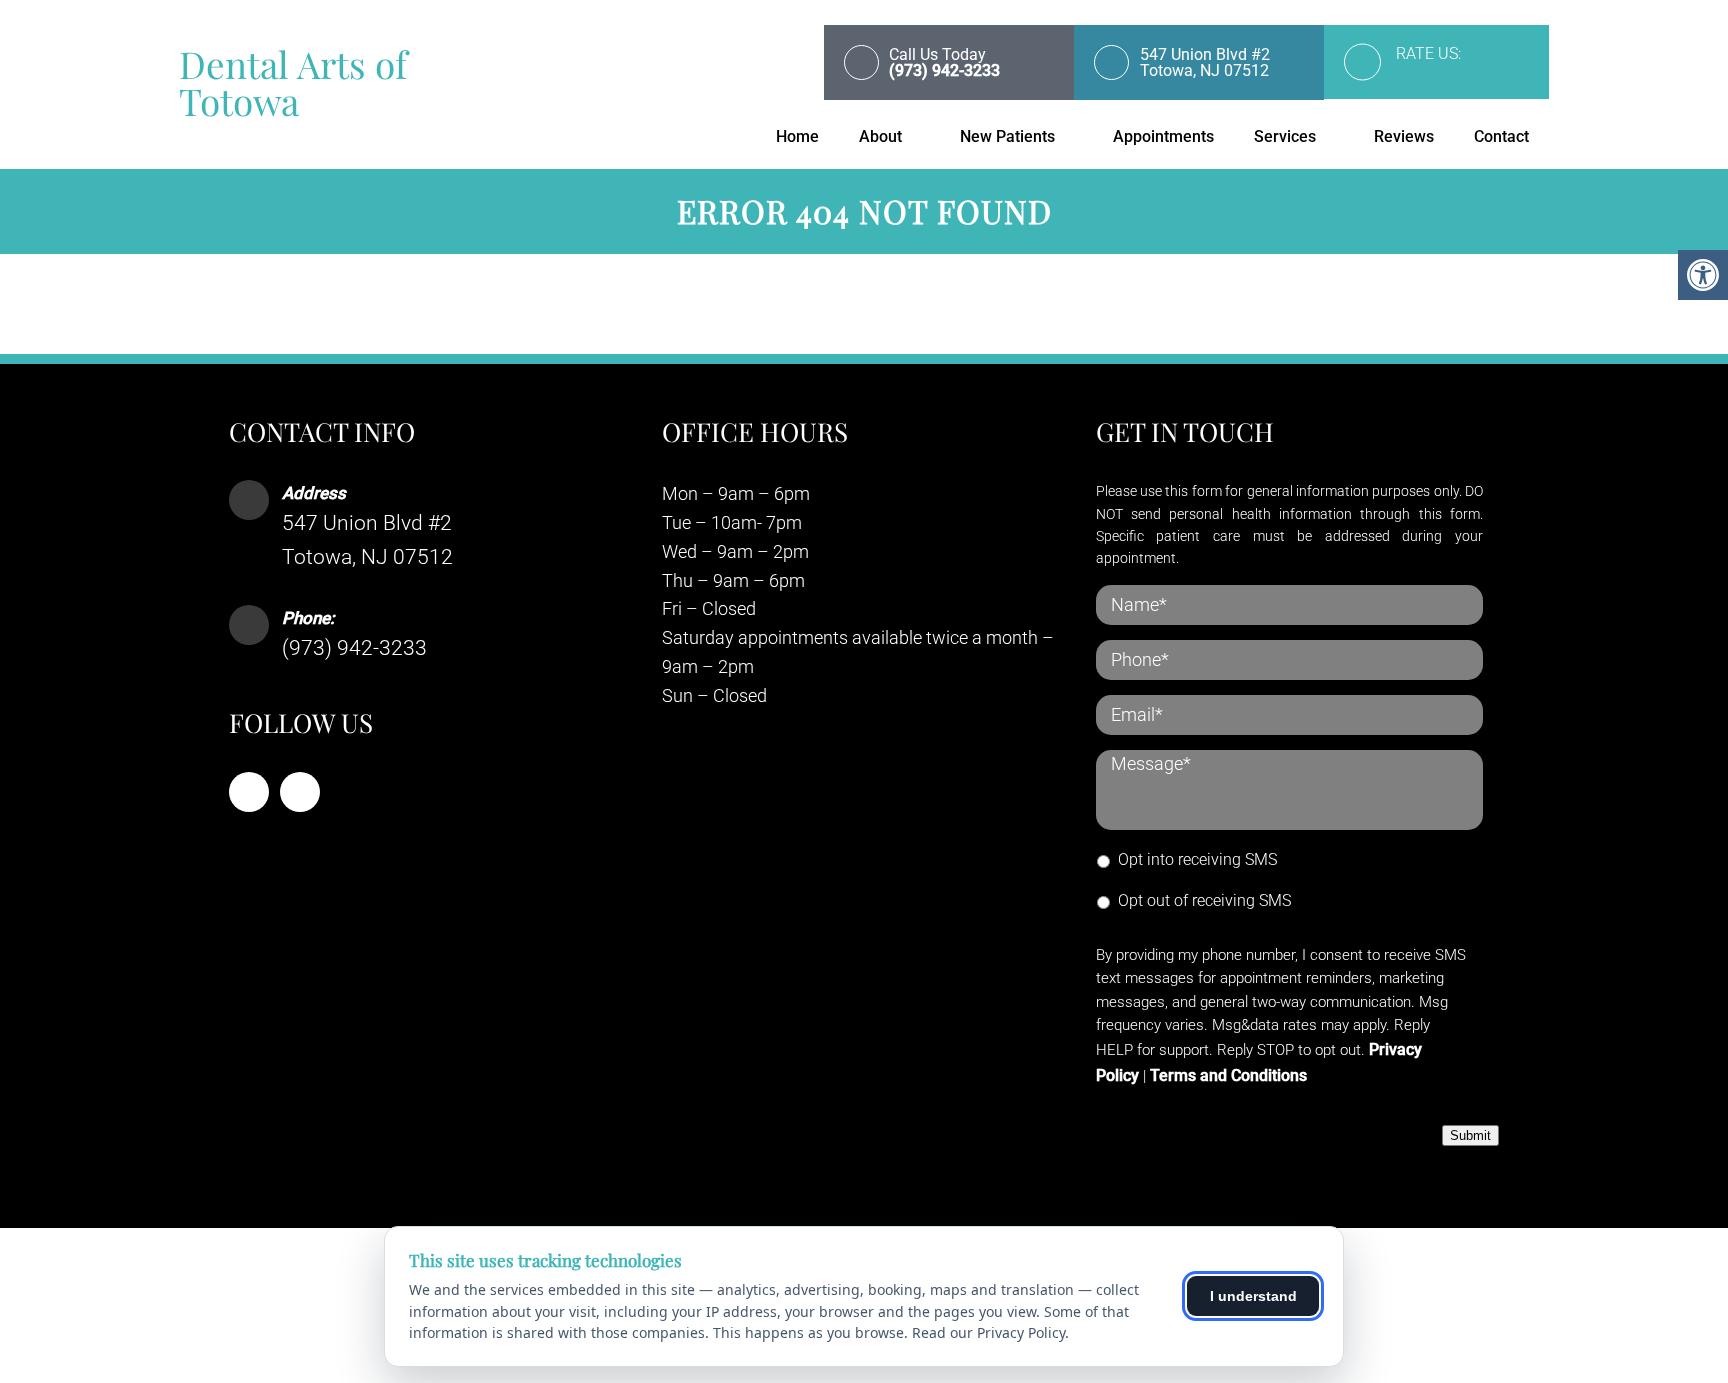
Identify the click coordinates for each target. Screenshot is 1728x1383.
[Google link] (300, 792)
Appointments (1163, 136)
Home (797, 136)
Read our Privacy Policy (988, 1332)
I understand (1253, 1296)
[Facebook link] (249, 792)
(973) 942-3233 (354, 648)
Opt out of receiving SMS (1204, 900)
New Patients (1007, 136)
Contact (1501, 136)
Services (1285, 136)
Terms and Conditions (1228, 1075)
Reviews (1404, 136)
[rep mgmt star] (1456, 75)
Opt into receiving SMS (1197, 859)
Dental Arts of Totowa (293, 82)
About (880, 136)
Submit (1470, 1135)
